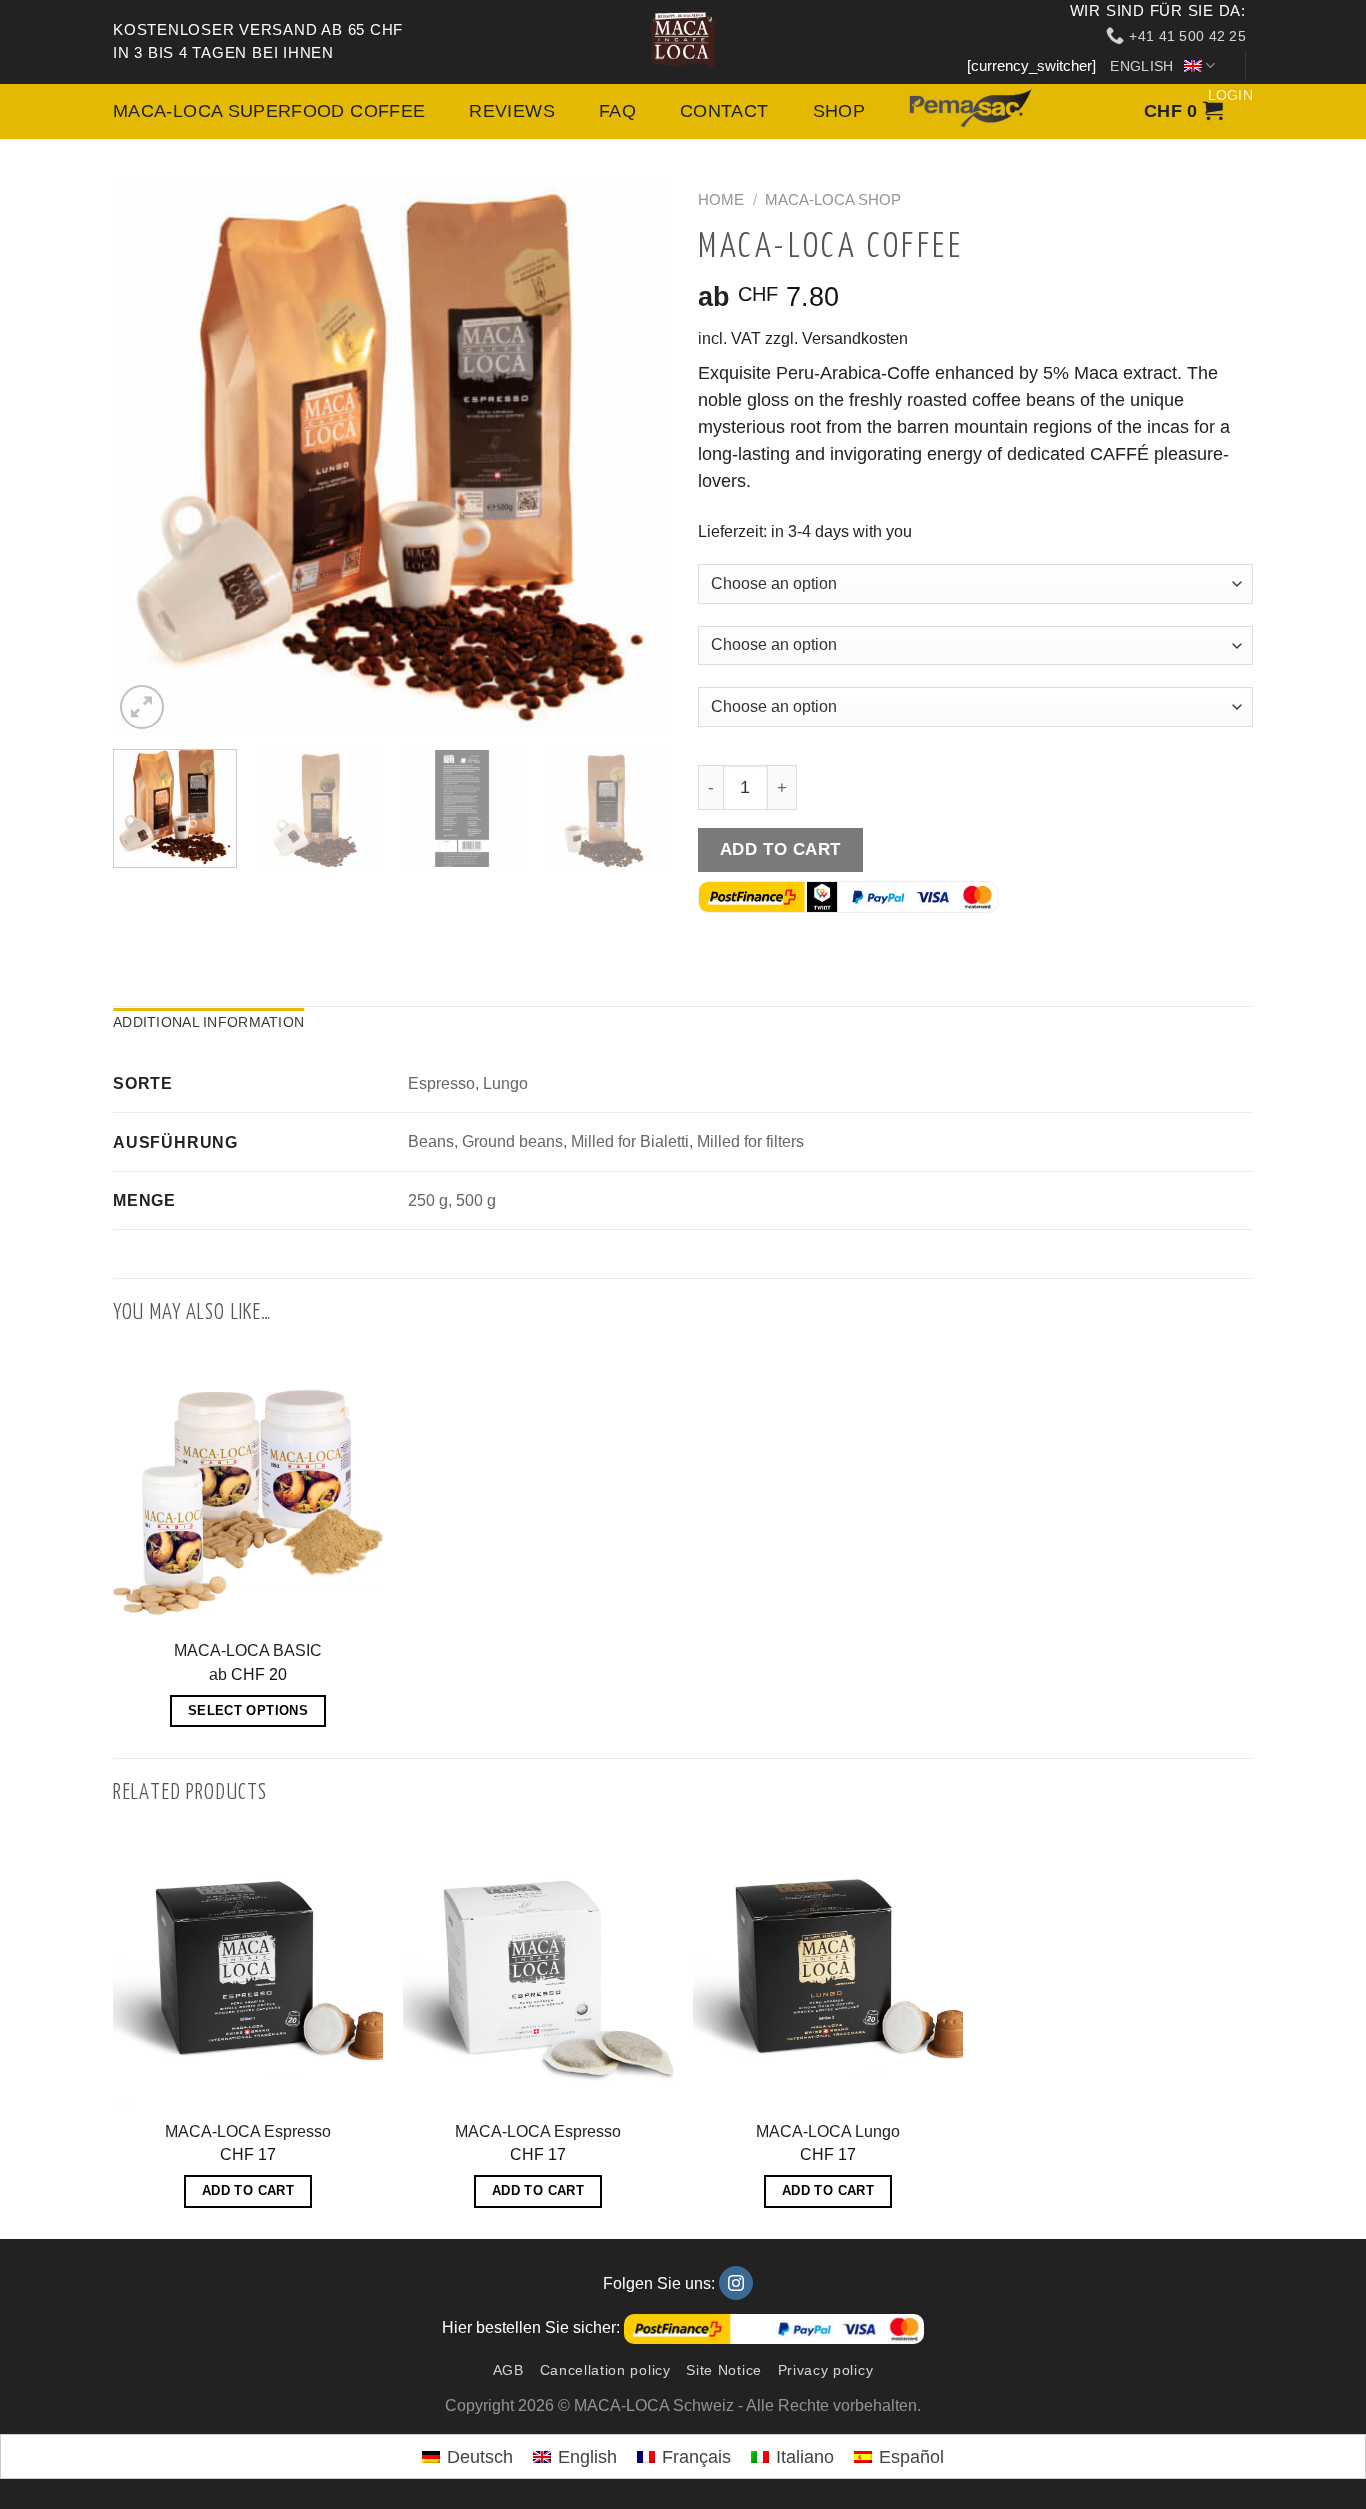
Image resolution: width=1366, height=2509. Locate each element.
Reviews (454, 112)
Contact (646, 112)
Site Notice (724, 2370)
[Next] (632, 456)
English (1142, 66)
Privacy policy (826, 2370)
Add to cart (780, 849)
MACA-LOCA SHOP (833, 199)
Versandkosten (855, 338)
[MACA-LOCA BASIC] (248, 1489)
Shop (749, 112)
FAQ (549, 112)
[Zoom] (142, 707)
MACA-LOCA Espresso (248, 2131)
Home (721, 199)
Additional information (208, 1022)
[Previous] (149, 456)
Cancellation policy (605, 2370)
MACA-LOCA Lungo (828, 2131)
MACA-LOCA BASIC (248, 1650)
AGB (508, 2370)
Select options (248, 1710)
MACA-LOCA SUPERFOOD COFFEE (244, 112)
